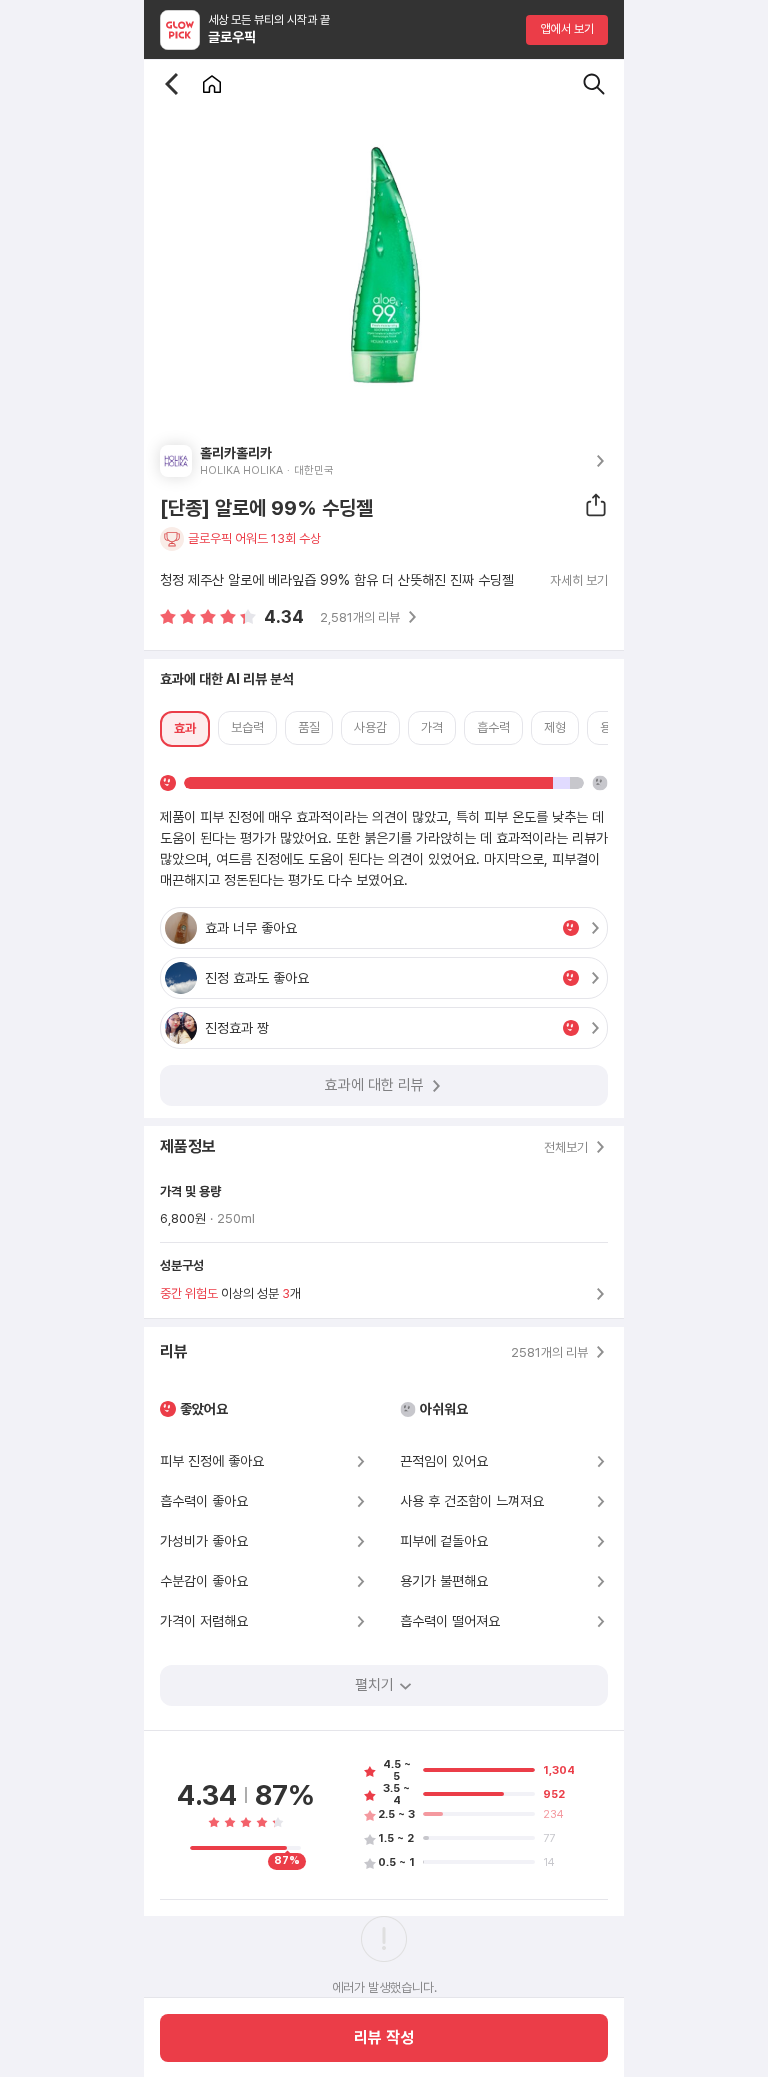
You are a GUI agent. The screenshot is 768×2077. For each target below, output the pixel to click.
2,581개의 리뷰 (360, 617)
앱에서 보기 (567, 29)
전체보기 (566, 1147)
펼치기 (374, 1685)
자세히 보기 (579, 581)
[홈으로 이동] (212, 84)
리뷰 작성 (384, 2037)
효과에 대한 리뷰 (374, 1085)
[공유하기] (596, 505)
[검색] (594, 84)
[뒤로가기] (172, 84)
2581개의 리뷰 (549, 1352)
